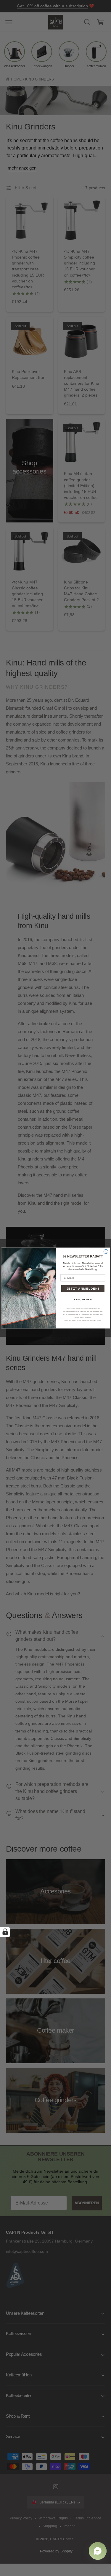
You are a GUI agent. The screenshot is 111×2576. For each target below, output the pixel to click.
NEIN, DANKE (83, 1299)
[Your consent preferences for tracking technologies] (5, 1932)
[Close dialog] (106, 1251)
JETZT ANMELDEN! (83, 1288)
